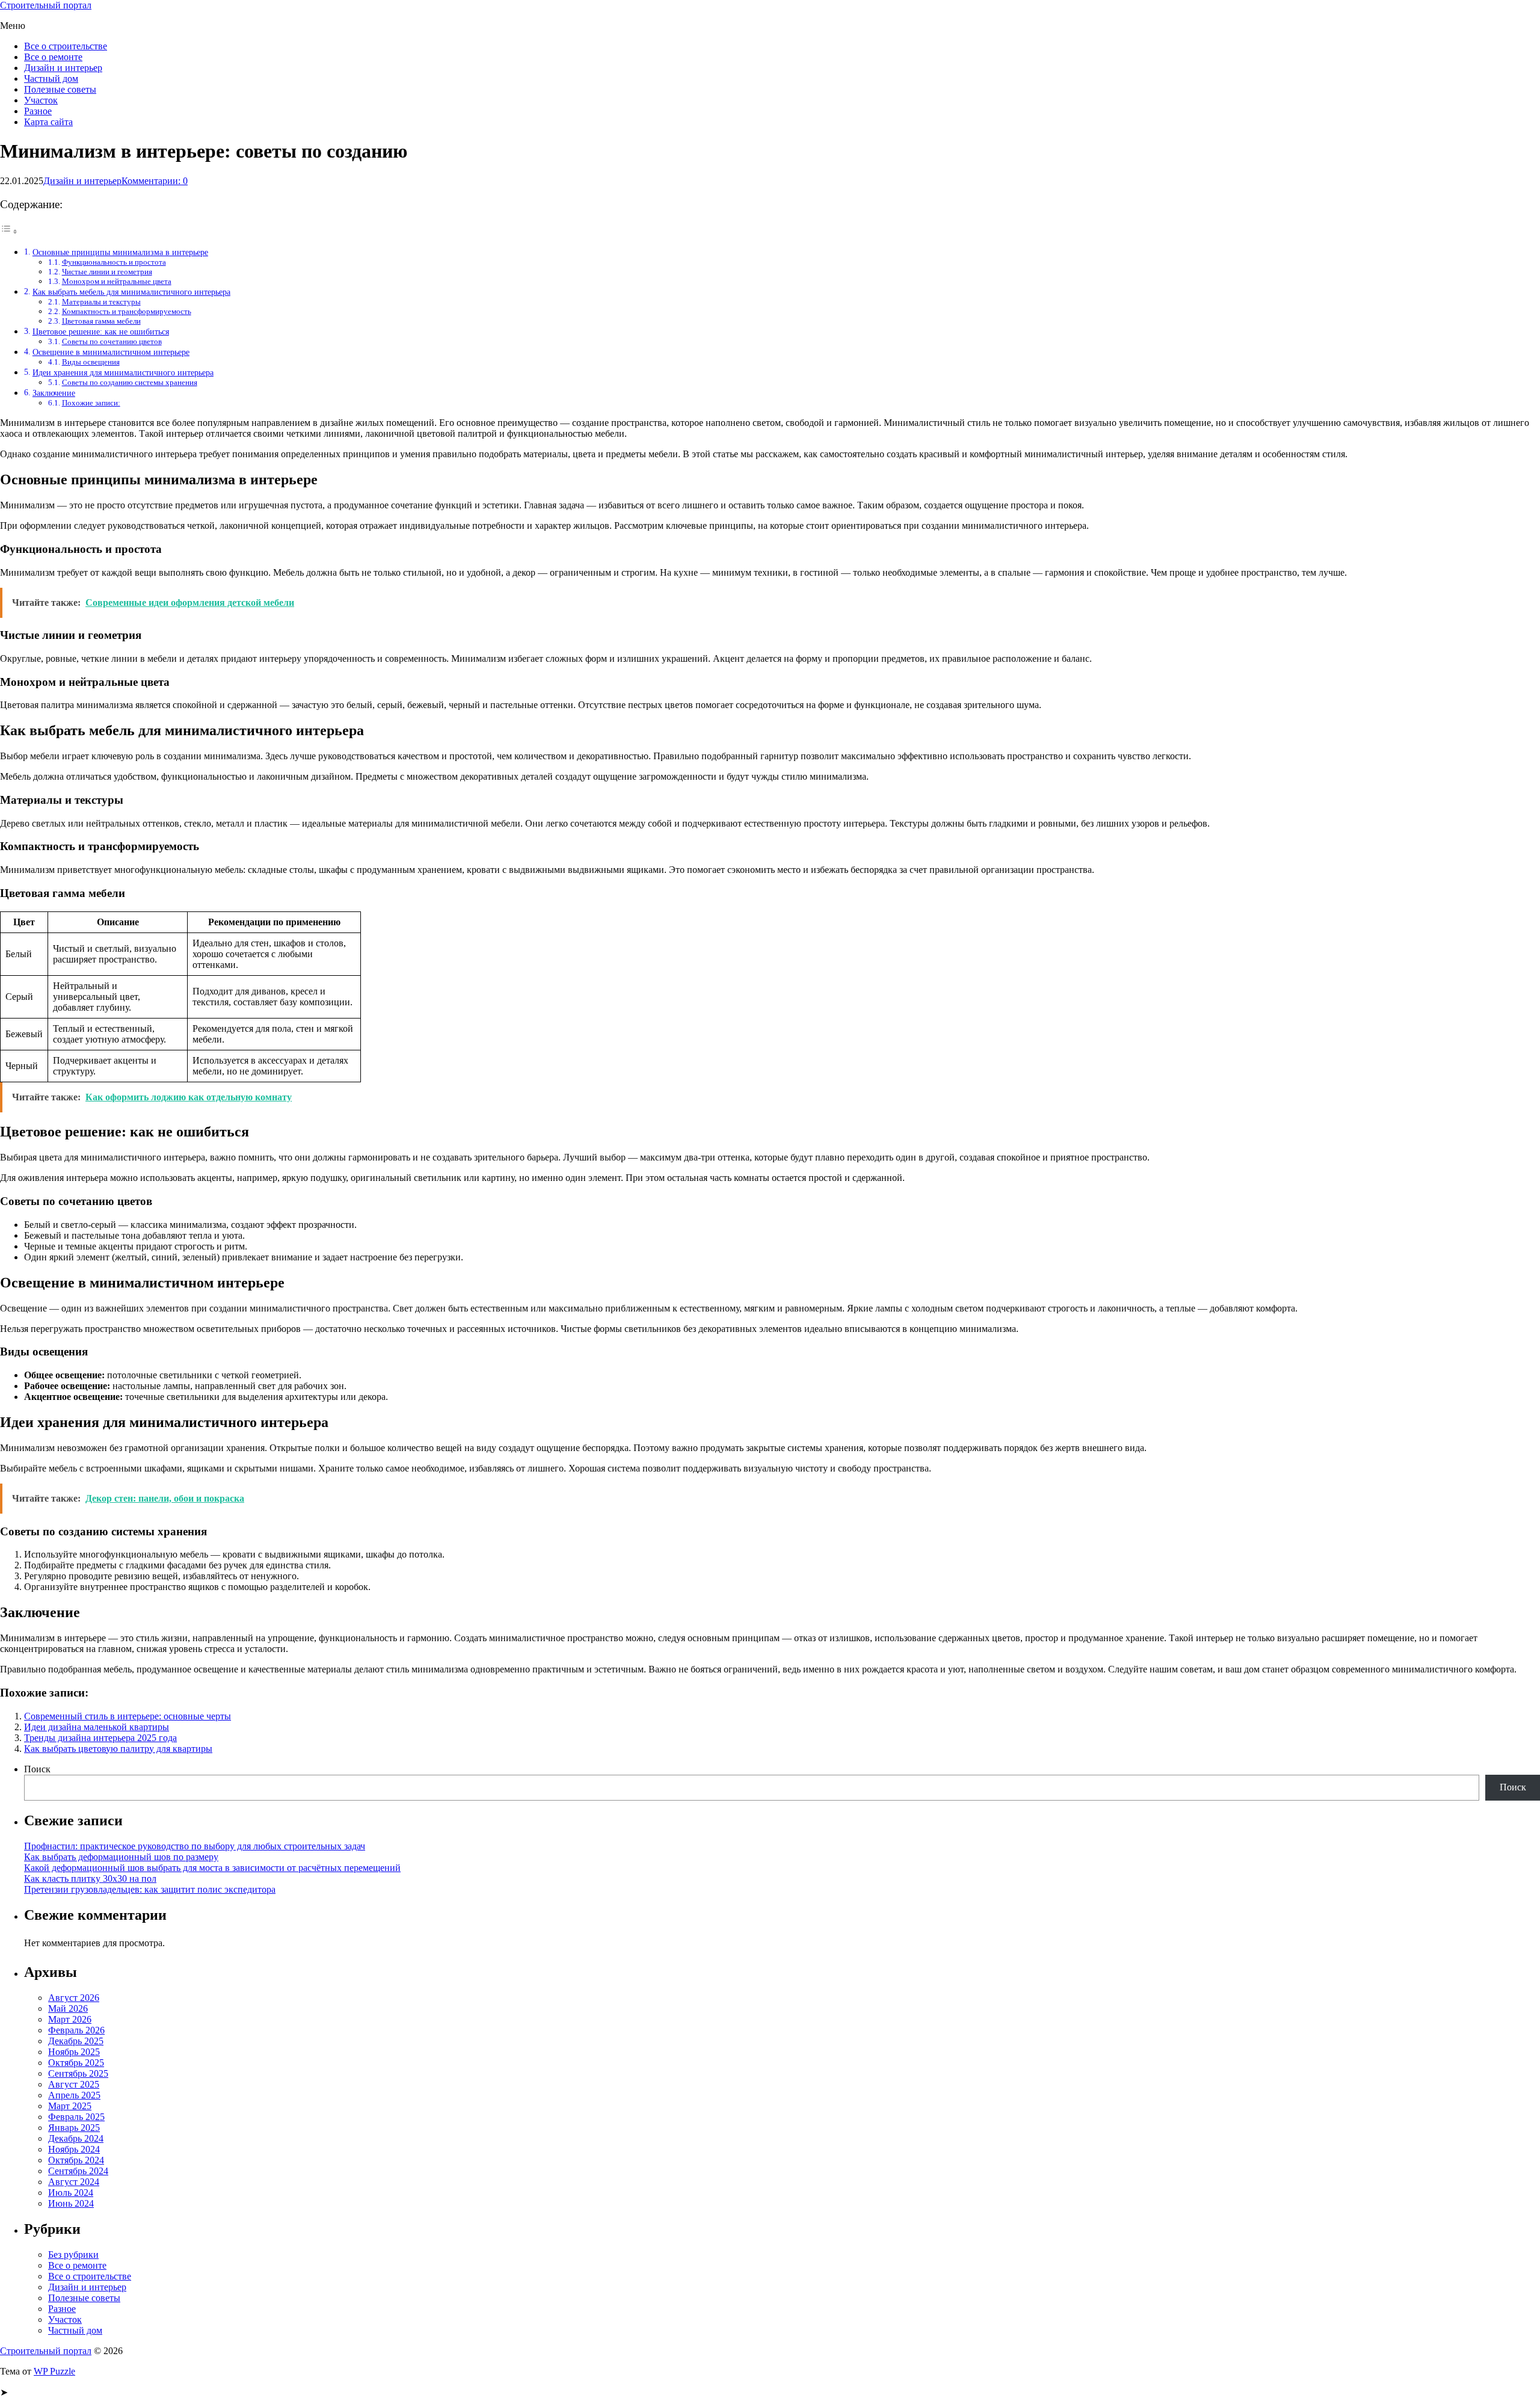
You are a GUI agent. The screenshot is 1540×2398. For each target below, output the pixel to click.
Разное (38, 111)
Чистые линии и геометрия (107, 272)
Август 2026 (74, 1998)
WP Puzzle (54, 2371)
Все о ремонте (53, 57)
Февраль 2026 (76, 2030)
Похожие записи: (91, 403)
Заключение (54, 393)
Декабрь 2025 (76, 2041)
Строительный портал (46, 5)
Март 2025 (70, 2106)
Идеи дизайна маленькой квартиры (97, 1727)
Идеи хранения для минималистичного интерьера (123, 372)
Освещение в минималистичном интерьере (111, 352)
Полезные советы (60, 89)
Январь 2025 (74, 2128)
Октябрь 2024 (76, 2160)
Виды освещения (91, 362)
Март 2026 (70, 2019)
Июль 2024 (71, 2193)
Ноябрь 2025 (74, 2052)
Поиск (37, 1769)
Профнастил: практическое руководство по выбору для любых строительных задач (195, 1846)
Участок (41, 100)
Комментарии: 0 (155, 181)
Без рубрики (73, 2255)
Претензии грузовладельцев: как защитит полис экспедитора (150, 1889)
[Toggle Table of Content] (9, 231)
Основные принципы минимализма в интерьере (120, 252)
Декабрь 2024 (76, 2138)
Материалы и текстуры (101, 302)
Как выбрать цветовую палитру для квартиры (118, 1749)
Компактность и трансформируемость (127, 311)
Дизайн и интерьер (63, 68)
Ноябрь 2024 (74, 2149)
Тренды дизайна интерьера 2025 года (100, 1738)
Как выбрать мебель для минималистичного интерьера (131, 292)
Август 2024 (74, 2182)
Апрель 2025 (74, 2095)
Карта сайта (48, 122)
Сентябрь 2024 (78, 2171)
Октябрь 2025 (76, 2063)
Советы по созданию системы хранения (130, 382)
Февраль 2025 (76, 2117)
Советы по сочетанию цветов (112, 341)
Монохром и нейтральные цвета (117, 281)
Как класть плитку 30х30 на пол (90, 1879)
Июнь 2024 (71, 2203)
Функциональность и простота (114, 262)
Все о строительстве (66, 46)
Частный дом (51, 79)
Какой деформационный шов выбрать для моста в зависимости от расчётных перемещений (212, 1868)
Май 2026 (68, 2008)
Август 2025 (74, 2084)
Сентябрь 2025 (78, 2073)
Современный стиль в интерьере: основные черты (128, 1716)
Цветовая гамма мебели (101, 321)
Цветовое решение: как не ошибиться (101, 331)
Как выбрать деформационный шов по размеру (121, 1857)
